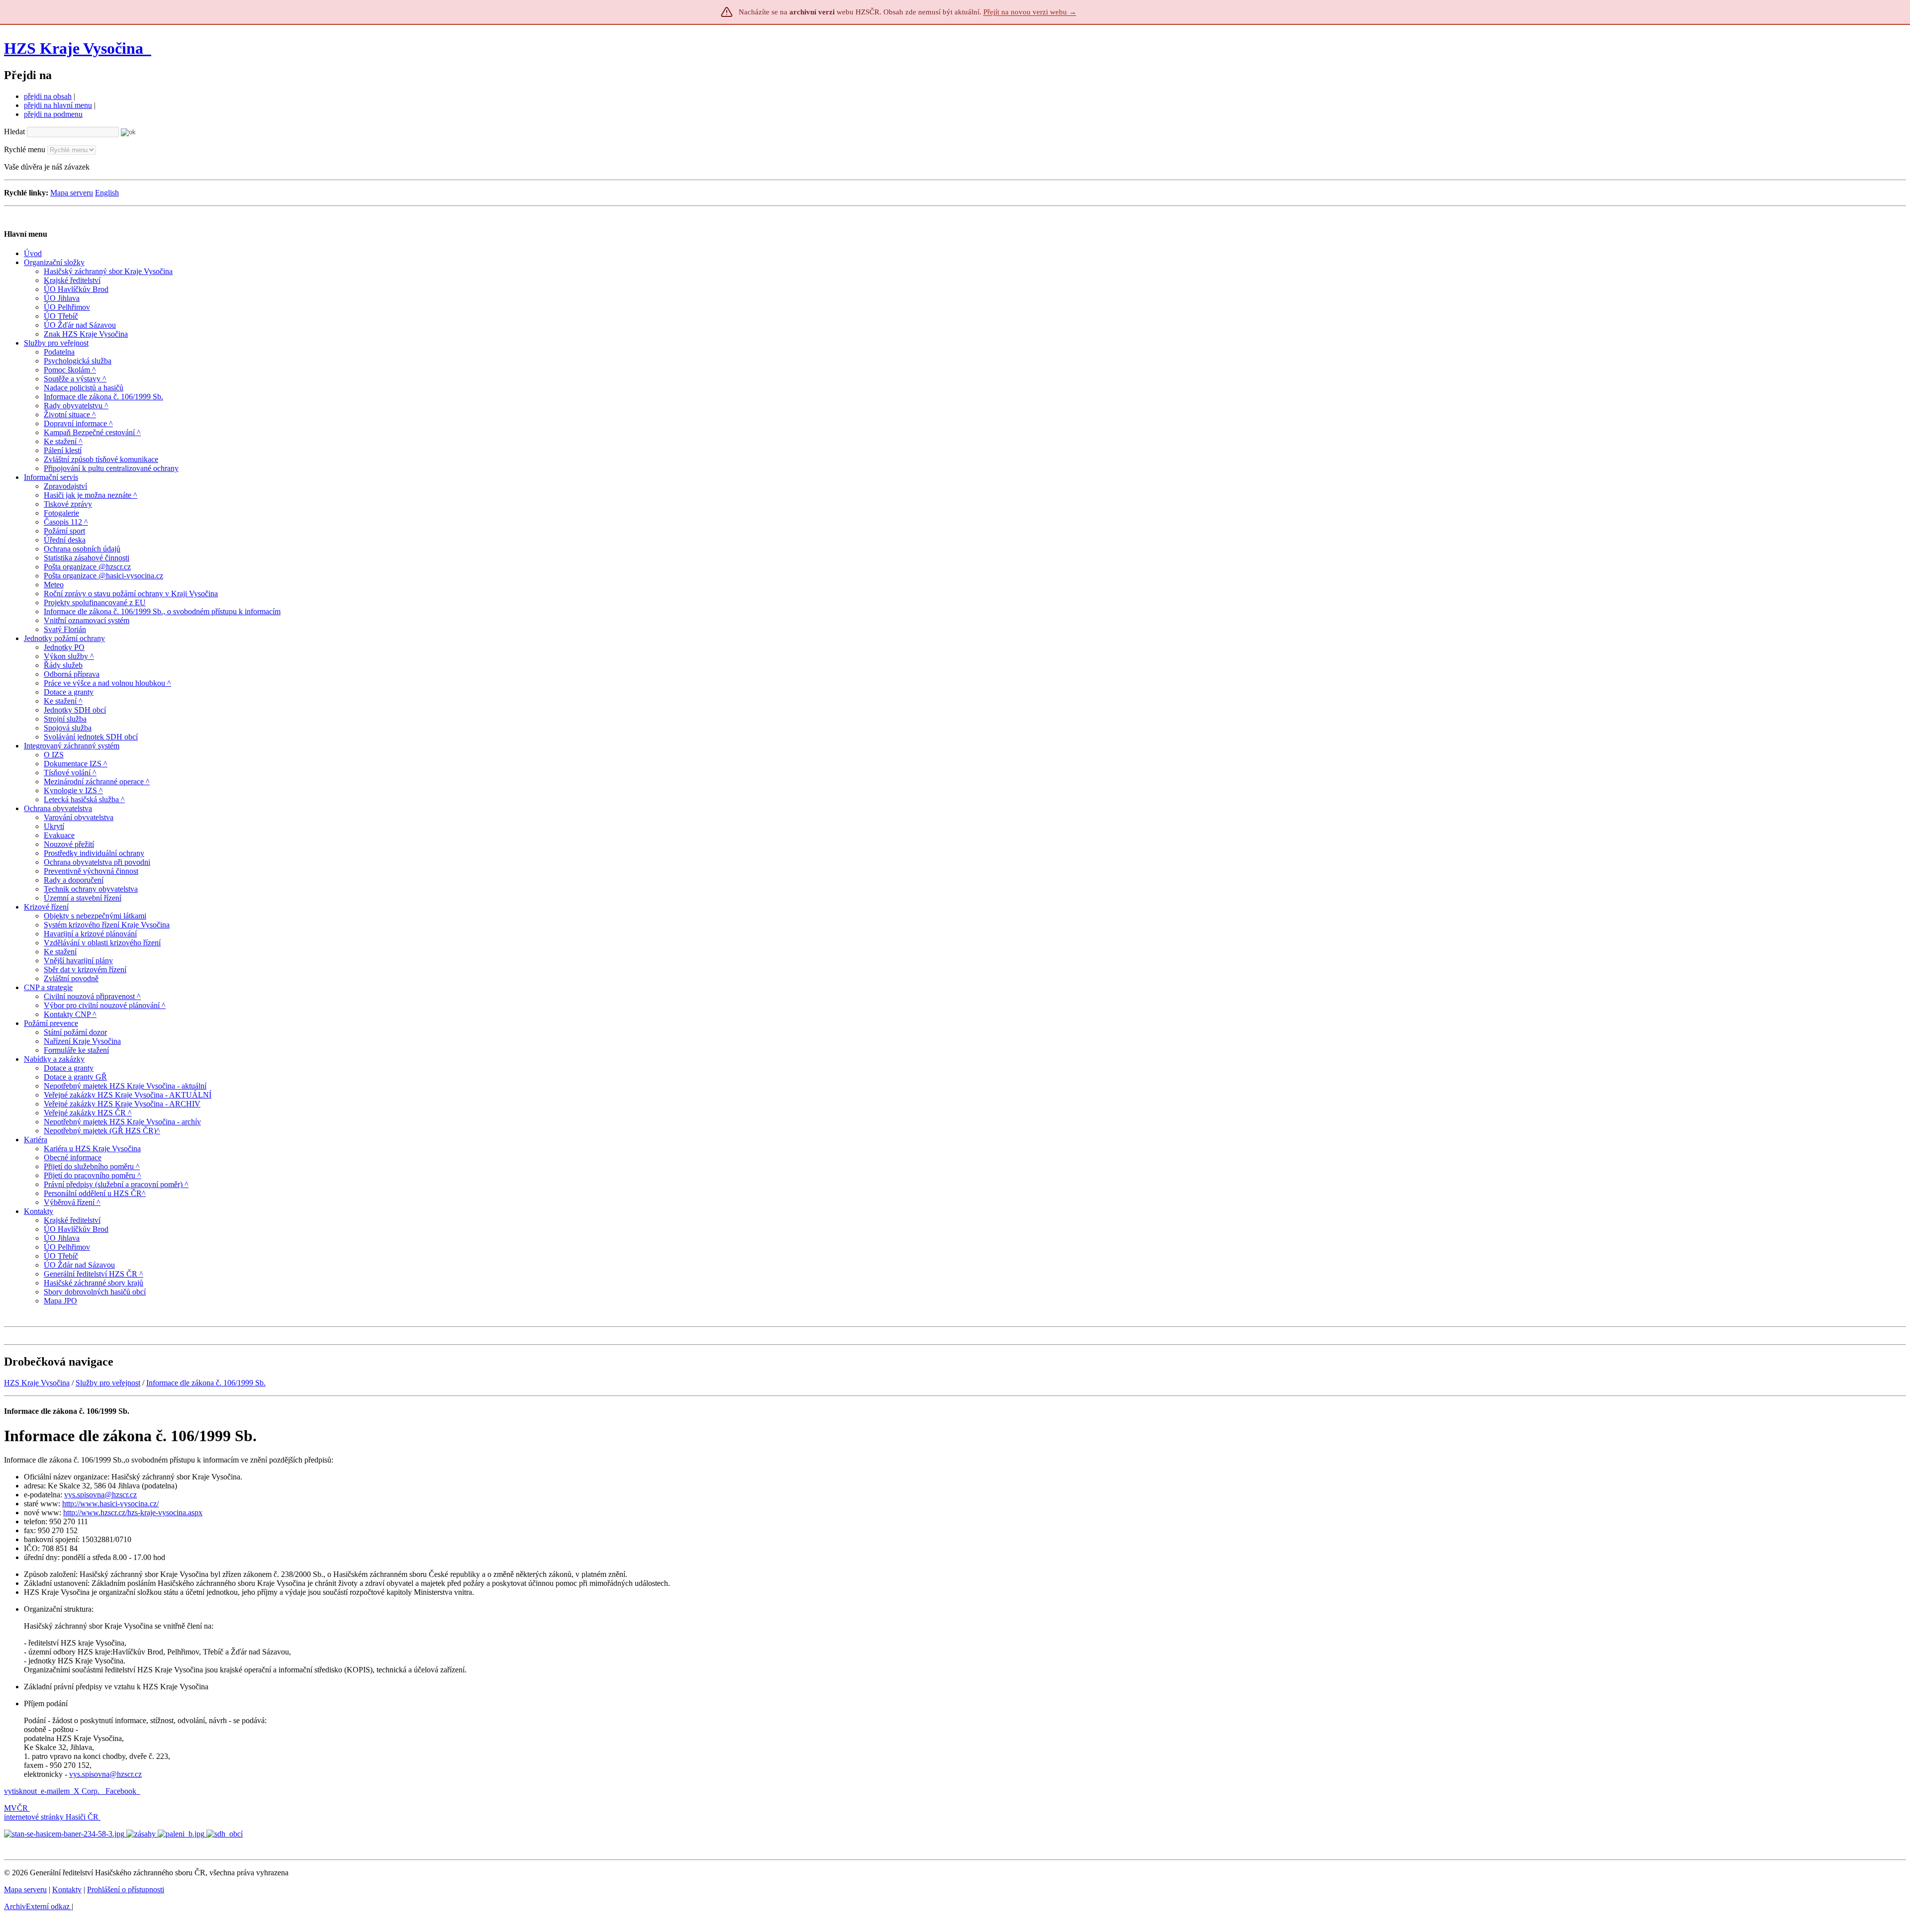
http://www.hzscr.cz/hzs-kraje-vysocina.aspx (133, 1513)
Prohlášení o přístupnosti (126, 1889)
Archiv (37, 1906)
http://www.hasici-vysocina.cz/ (110, 1504)
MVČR (16, 1808)
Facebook (122, 1791)
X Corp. (88, 1791)
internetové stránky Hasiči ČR (51, 1817)
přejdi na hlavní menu (58, 105)
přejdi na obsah (48, 96)
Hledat (14, 132)
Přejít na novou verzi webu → (1030, 12)
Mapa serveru (72, 193)
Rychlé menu (25, 149)
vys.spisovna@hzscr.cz (100, 1495)
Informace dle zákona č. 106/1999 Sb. (206, 1383)
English (107, 193)
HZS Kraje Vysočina (74, 48)
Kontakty (67, 1889)
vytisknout (20, 1791)
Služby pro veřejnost (108, 1383)
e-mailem (55, 1791)
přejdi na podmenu (53, 114)
